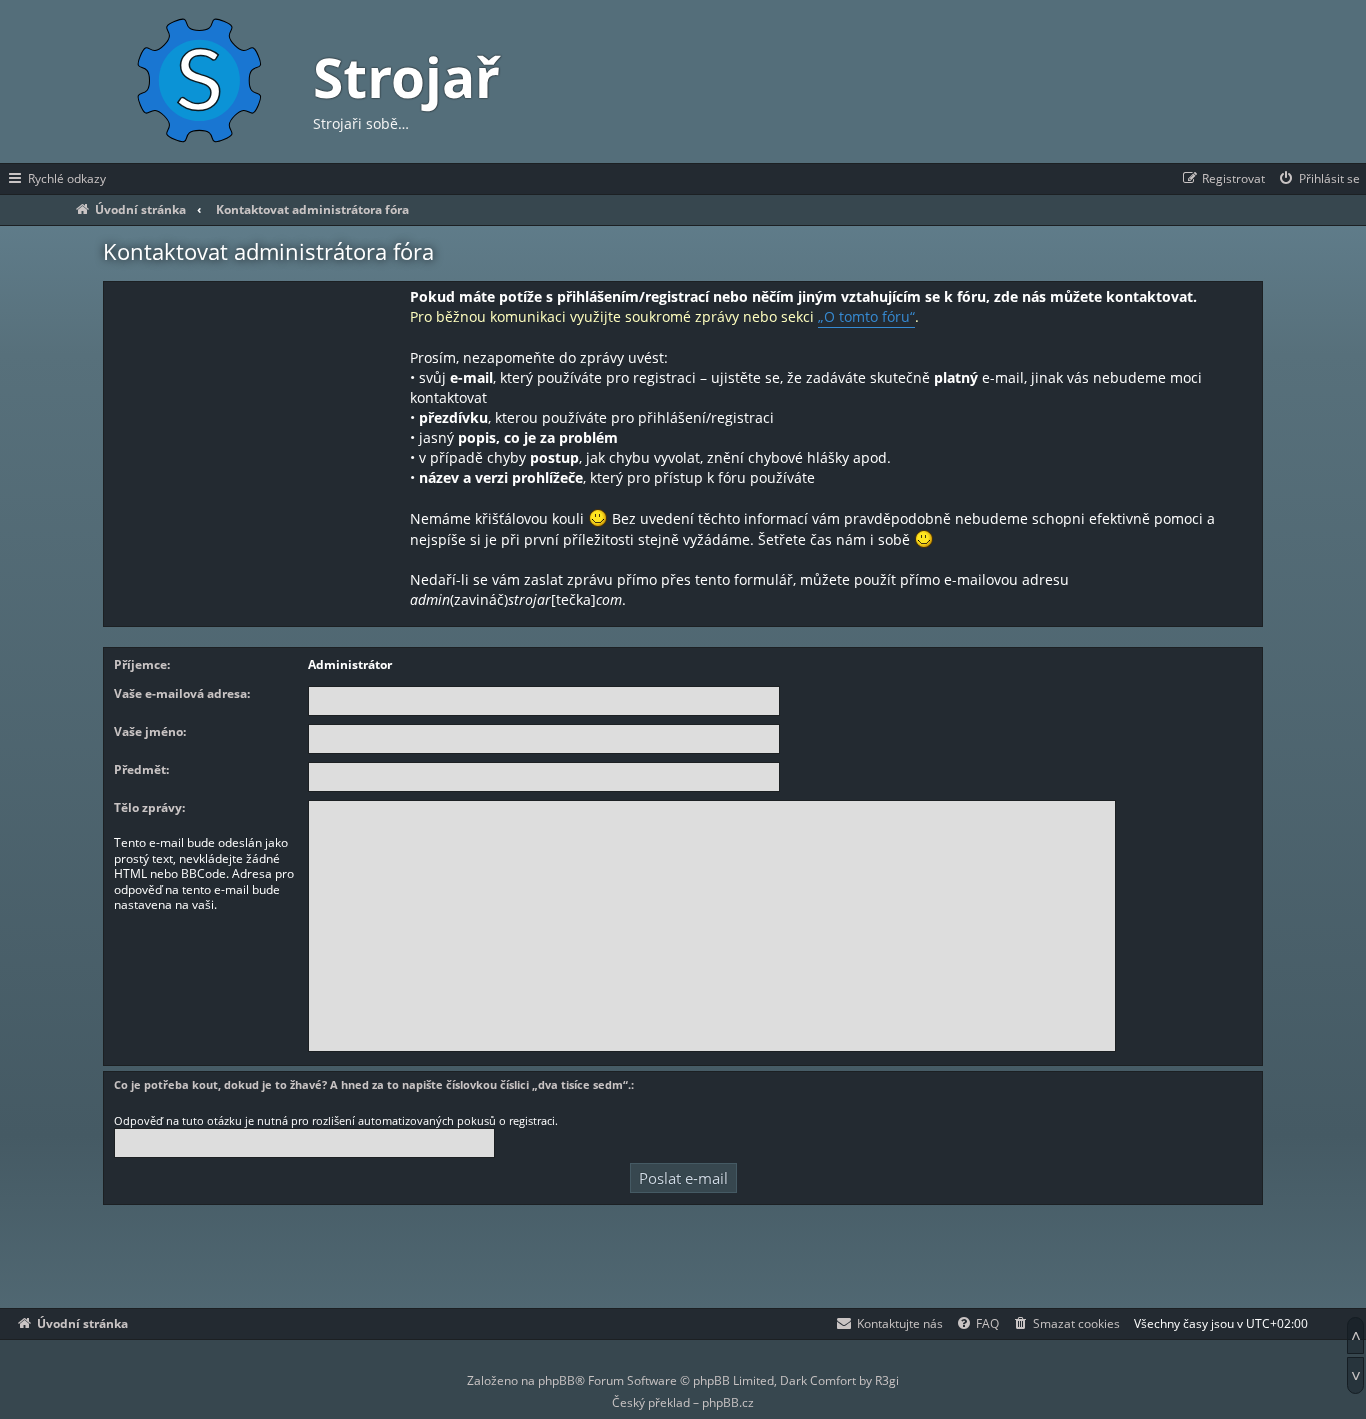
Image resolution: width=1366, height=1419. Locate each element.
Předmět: (141, 770)
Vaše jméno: (150, 732)
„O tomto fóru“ (866, 316)
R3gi (887, 1380)
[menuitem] (1318, 179)
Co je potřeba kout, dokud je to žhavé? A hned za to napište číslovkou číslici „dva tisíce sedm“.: (374, 1084)
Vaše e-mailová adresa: (182, 694)
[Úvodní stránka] (198, 81)
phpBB (556, 1380)
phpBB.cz (728, 1402)
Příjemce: (142, 665)
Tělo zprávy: (149, 808)
